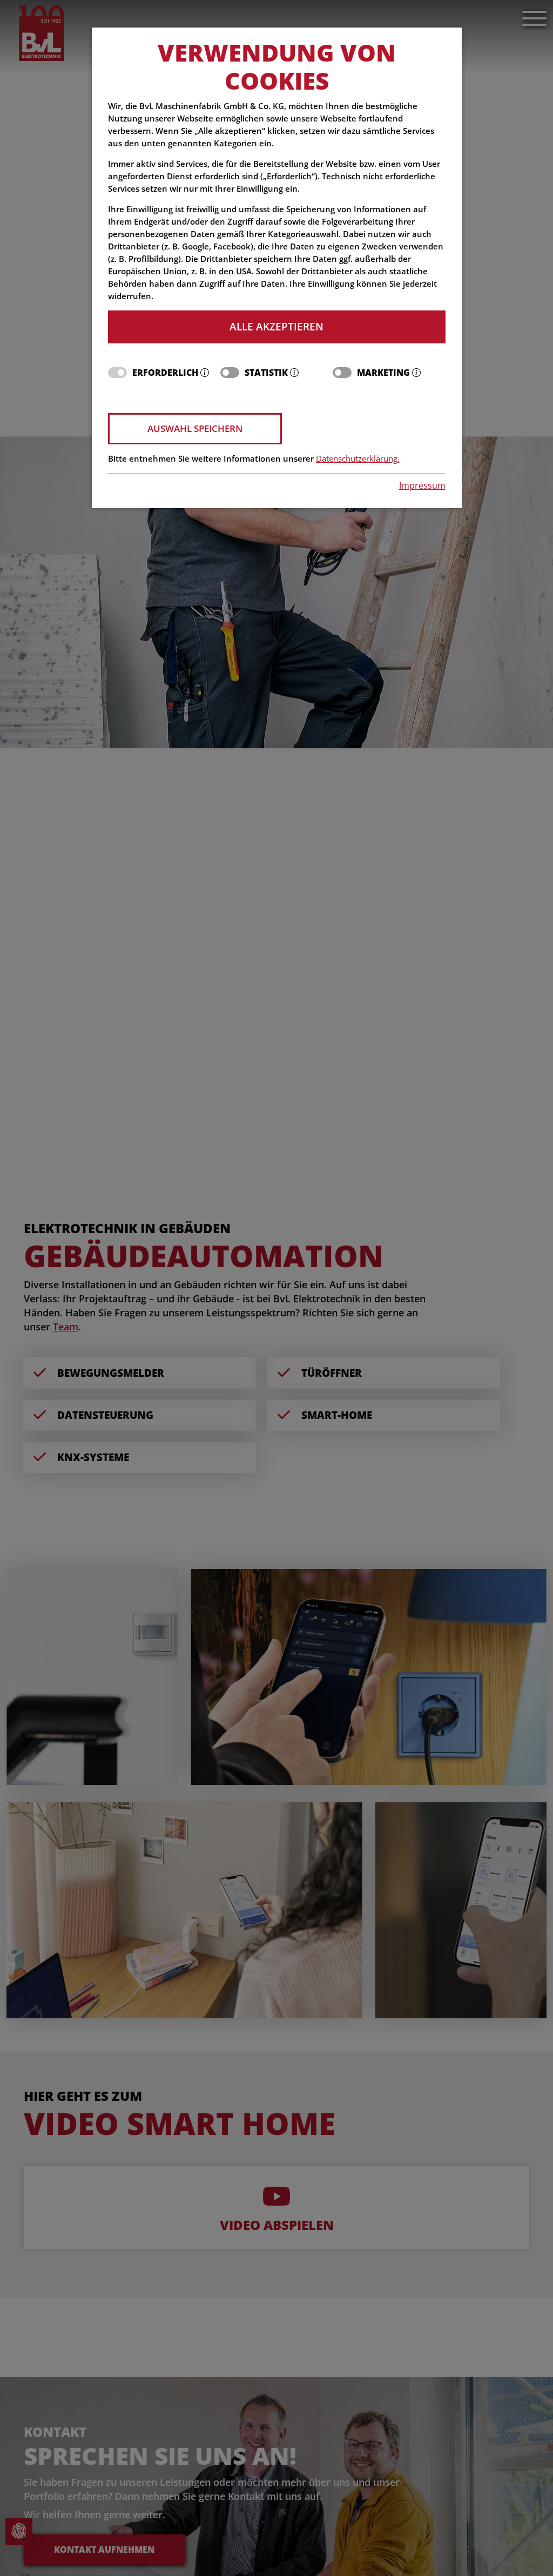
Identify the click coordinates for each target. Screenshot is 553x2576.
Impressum (422, 485)
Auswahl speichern (195, 428)
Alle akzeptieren (276, 326)
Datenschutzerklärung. (358, 459)
